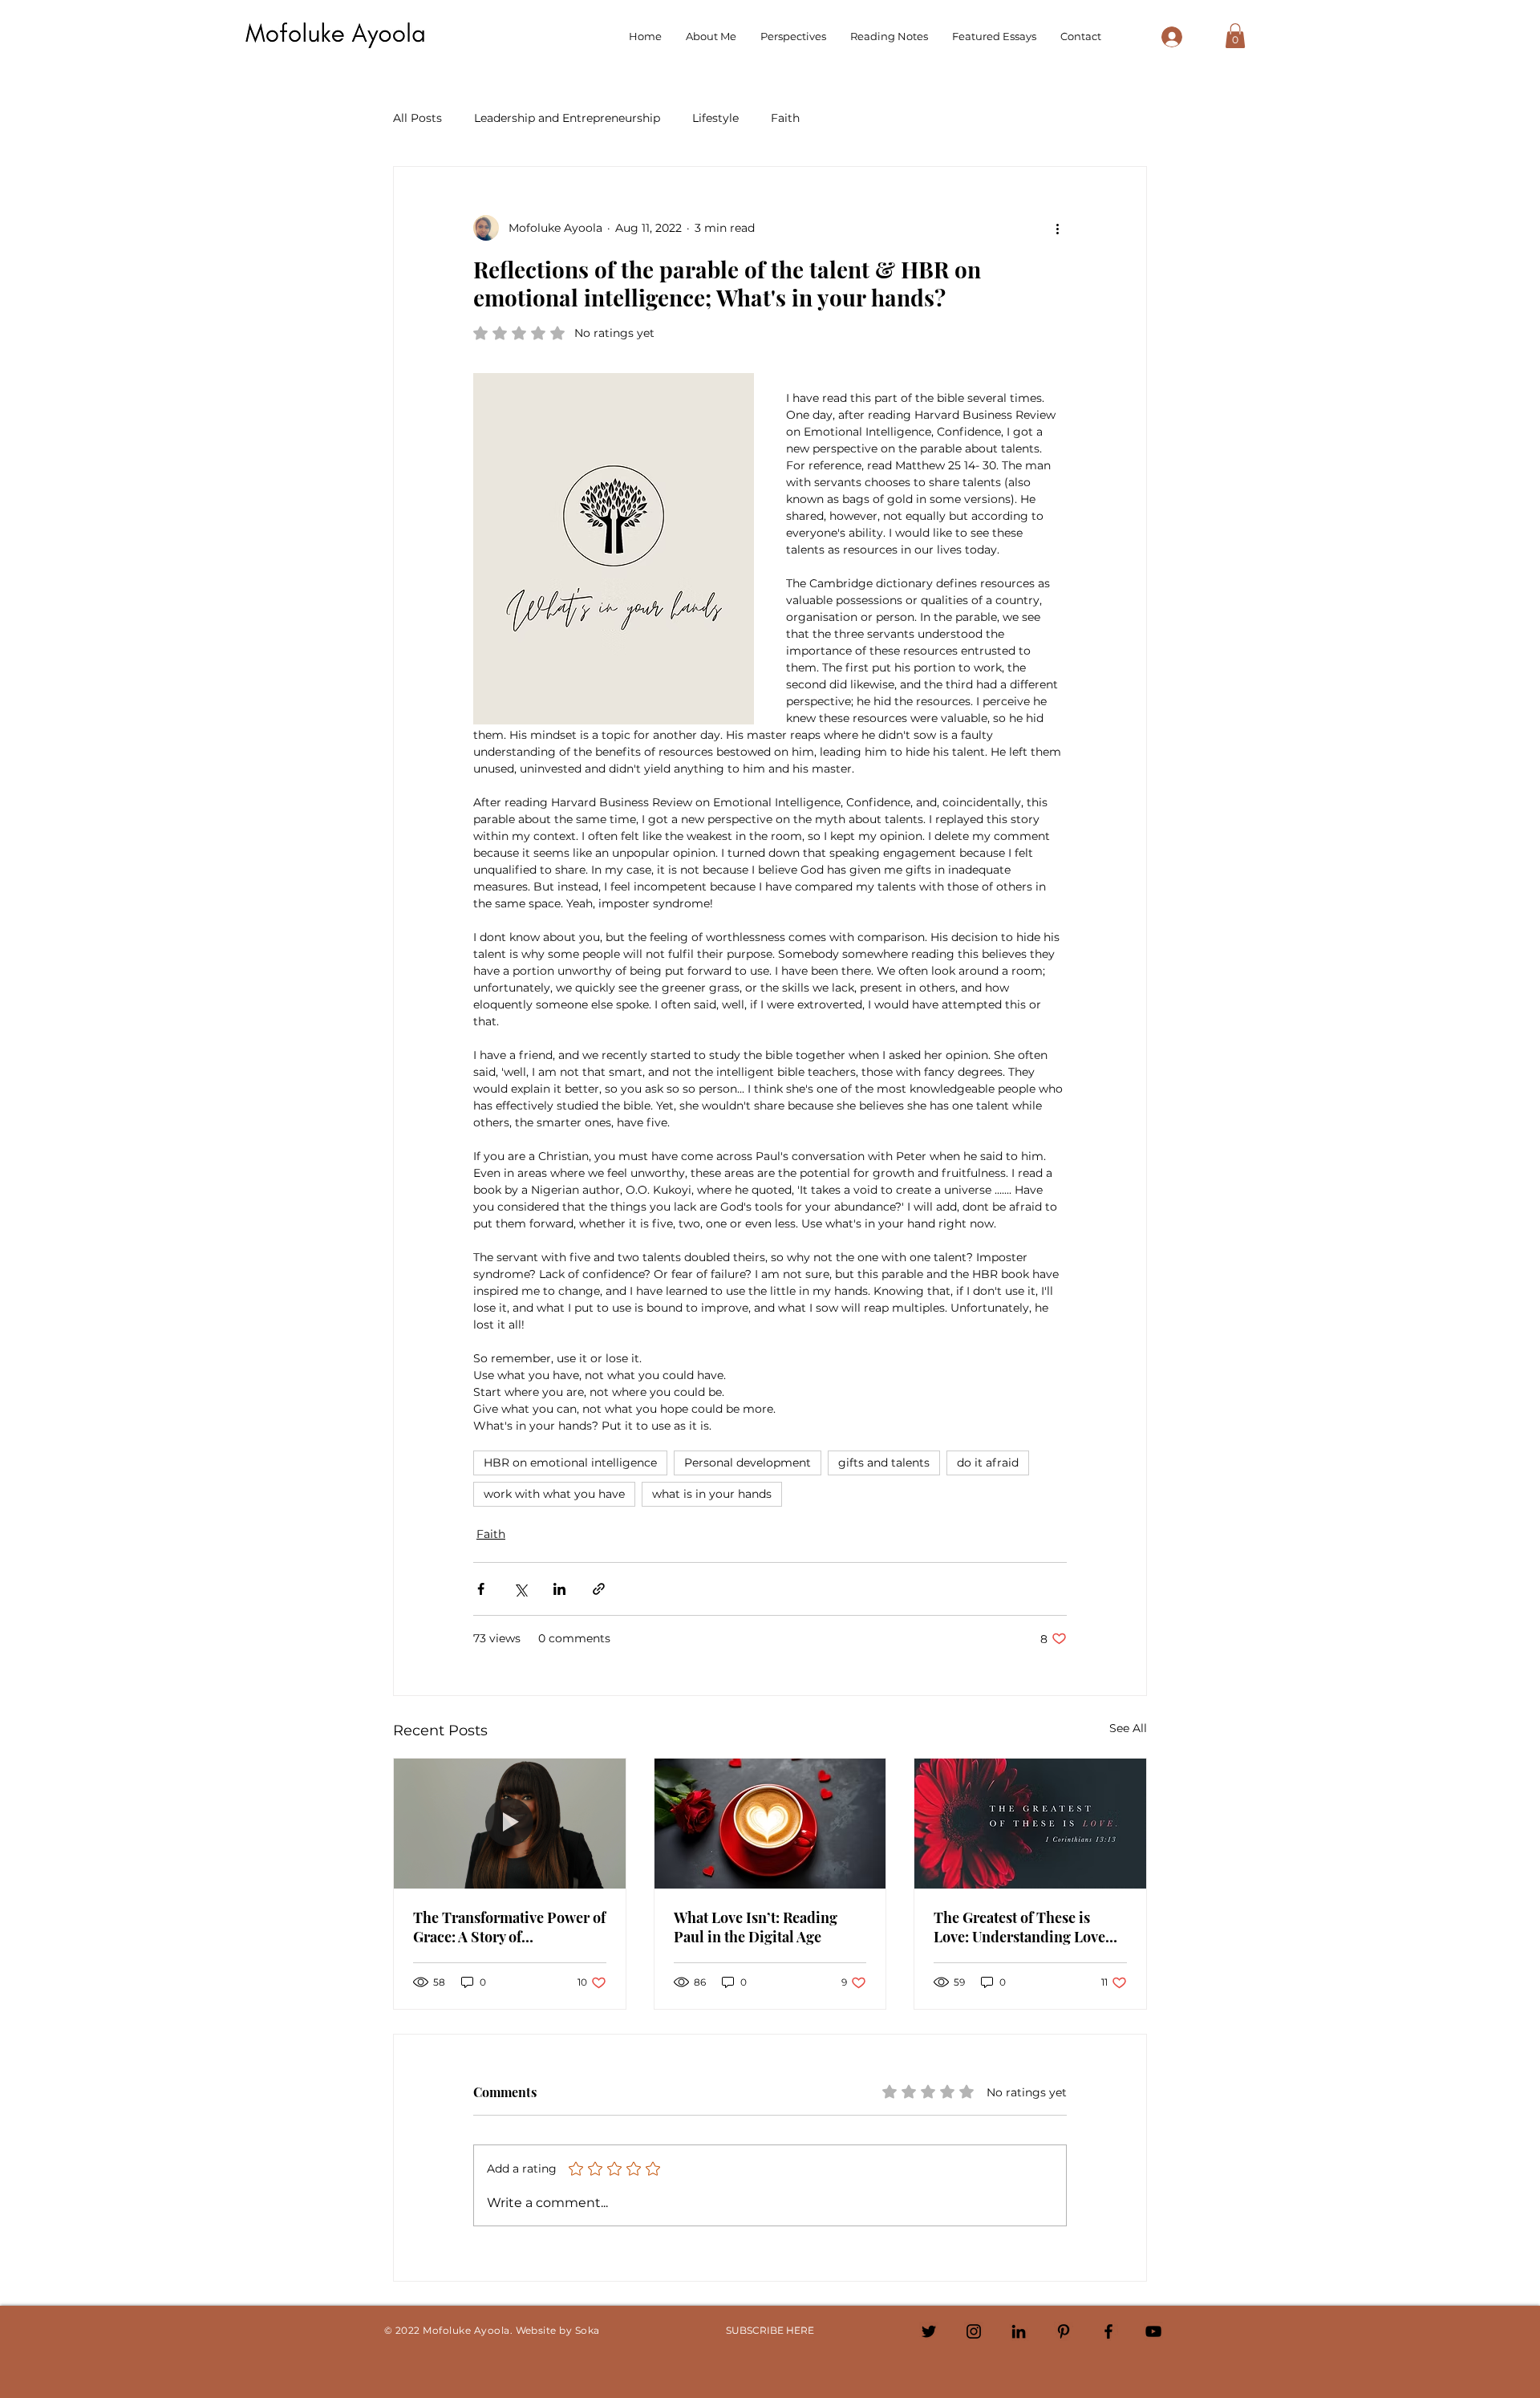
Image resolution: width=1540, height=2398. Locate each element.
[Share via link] (599, 1589)
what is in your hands (712, 1494)
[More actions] (1057, 228)
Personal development (748, 1463)
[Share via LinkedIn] (559, 1589)
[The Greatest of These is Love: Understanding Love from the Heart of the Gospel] (1030, 1824)
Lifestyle (715, 118)
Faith (785, 118)
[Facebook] (1108, 2331)
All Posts (417, 118)
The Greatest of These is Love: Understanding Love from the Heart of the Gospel (1026, 1927)
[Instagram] (974, 2331)
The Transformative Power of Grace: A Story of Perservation (509, 1927)
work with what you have (554, 1494)
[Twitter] (929, 2331)
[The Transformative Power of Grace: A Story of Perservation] (510, 1824)
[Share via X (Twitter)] (520, 1589)
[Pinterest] (1064, 2331)
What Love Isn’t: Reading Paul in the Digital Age (756, 1927)
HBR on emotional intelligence (570, 1463)
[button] (1235, 36)
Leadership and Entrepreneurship (567, 118)
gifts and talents (884, 1463)
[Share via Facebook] (481, 1589)
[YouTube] (1153, 2331)
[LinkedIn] (1019, 2331)
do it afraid (988, 1463)
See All (1128, 1728)
